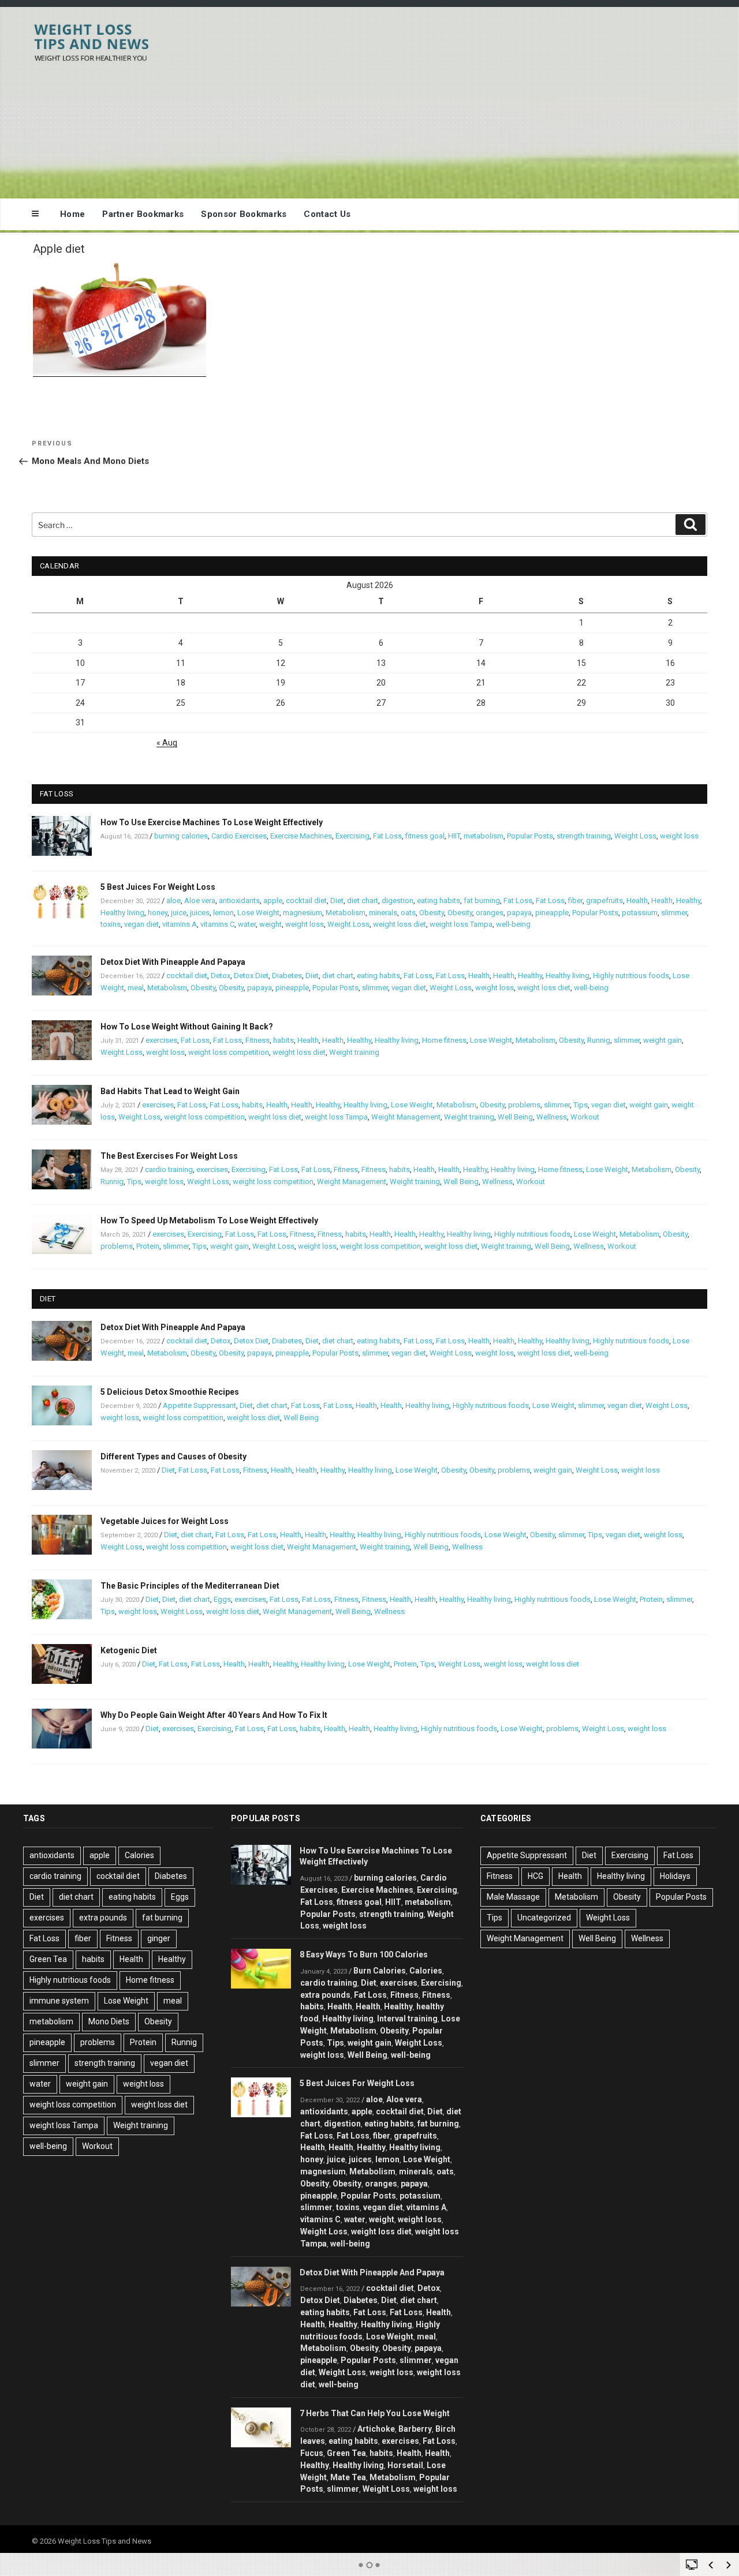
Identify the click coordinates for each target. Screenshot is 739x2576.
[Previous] (711, 2565)
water (247, 924)
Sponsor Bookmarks (244, 214)
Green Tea (48, 1959)
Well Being (515, 1117)
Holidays (675, 1876)
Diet (337, 901)
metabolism (484, 836)
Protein (148, 1246)
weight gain (663, 1040)
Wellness (552, 1117)
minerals (383, 913)
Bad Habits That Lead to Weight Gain (170, 1091)
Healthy (688, 901)
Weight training (354, 1052)
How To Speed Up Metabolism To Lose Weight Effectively (209, 1220)
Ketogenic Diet (129, 1650)
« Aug (167, 743)
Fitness (257, 1040)
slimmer (674, 913)
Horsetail (405, 2465)
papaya (519, 913)
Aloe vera (200, 901)
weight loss (679, 836)
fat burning (482, 901)
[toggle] (692, 2564)
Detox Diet (251, 976)
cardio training (169, 1169)
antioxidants (239, 901)
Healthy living (122, 913)
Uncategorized (544, 1918)
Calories (139, 1855)
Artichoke (376, 2429)
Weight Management (406, 1117)
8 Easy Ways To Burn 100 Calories (364, 1955)
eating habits (438, 901)
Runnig (599, 1040)
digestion (398, 901)
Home (72, 214)
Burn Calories (380, 1971)
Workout (585, 1117)
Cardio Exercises (239, 836)
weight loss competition (229, 1052)
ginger (159, 1938)
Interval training (407, 2019)
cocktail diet (306, 901)
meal (136, 988)
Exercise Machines (301, 836)
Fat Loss (387, 836)
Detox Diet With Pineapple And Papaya (173, 962)
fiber (575, 901)
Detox (221, 976)
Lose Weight (258, 913)
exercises (161, 1040)
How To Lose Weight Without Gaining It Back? (187, 1027)
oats (408, 913)
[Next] (729, 2565)
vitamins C (217, 924)
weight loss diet (400, 924)
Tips (581, 1105)
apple (273, 901)
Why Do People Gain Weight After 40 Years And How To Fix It (214, 1715)
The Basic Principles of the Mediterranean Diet (190, 1586)
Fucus (312, 2453)
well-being (513, 924)
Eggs (222, 1599)
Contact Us (327, 214)
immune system (59, 2001)
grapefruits (604, 901)
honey (158, 913)
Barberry (415, 2429)
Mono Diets (109, 2021)
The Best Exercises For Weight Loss (169, 1156)
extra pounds (103, 1918)
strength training (584, 836)
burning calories (181, 836)
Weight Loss (635, 836)
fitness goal (425, 836)
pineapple (552, 913)
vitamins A (180, 924)
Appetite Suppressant (199, 1405)
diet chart (363, 901)
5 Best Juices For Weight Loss (158, 887)
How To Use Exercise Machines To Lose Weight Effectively (212, 822)
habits (283, 1040)
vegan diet (141, 924)
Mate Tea (348, 2477)
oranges (490, 913)
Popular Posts (530, 836)
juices (200, 913)
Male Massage (513, 1897)
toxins (111, 924)
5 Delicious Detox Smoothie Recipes (170, 1392)
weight (270, 924)
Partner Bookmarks (143, 214)
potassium (640, 913)
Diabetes (287, 976)
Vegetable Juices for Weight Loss (165, 1521)
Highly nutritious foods (631, 976)
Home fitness (444, 1040)
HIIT (454, 836)
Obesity (432, 913)
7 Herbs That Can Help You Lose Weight (375, 2413)
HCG (535, 1876)
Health (637, 901)
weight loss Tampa (461, 924)
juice (179, 913)
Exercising (352, 836)
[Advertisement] (486, 100)
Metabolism (346, 913)
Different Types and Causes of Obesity (173, 1457)
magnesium (303, 913)
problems (524, 1105)
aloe (173, 901)
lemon (223, 913)
